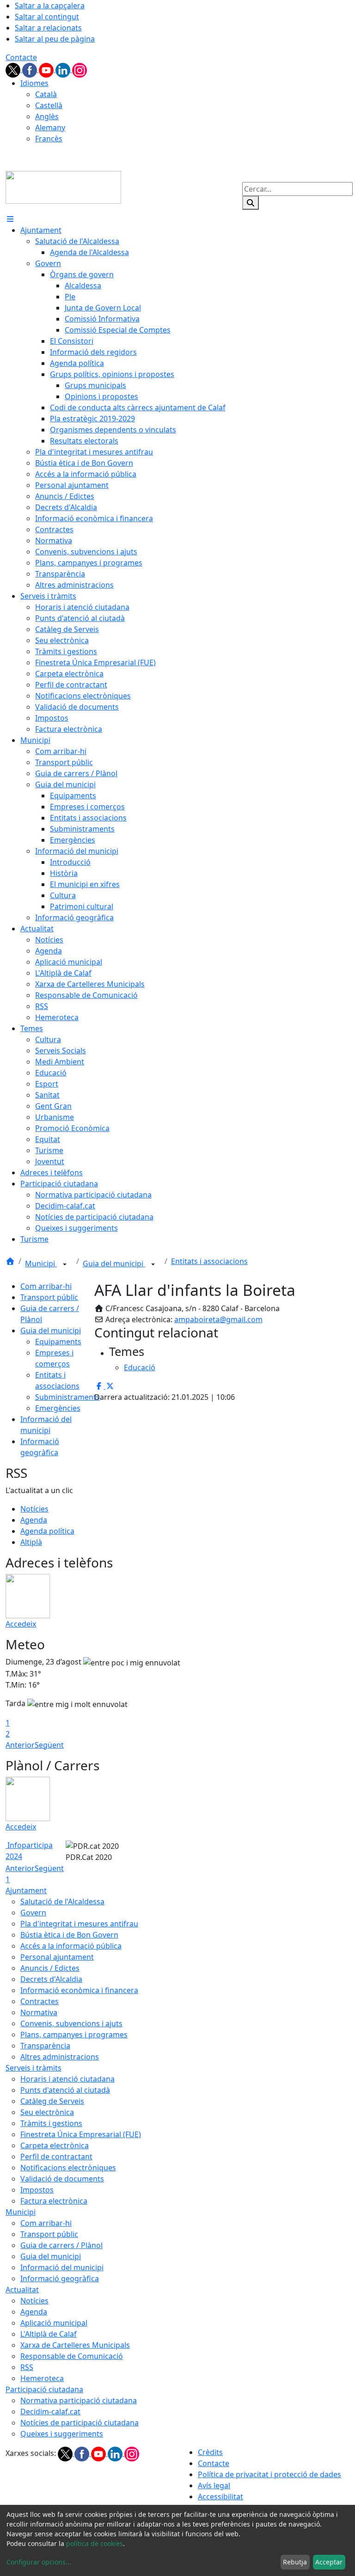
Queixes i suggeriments (62, 2434)
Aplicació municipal (54, 2323)
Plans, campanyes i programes (74, 2035)
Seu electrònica (47, 2112)
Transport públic (49, 1297)
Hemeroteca (42, 2378)
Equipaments (58, 1342)
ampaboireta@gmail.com (218, 1319)
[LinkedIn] (64, 69)
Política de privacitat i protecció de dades (269, 2474)
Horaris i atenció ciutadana (67, 2079)
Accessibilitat (220, 2497)
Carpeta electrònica (55, 2145)
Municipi (41, 1264)
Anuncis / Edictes (50, 1968)
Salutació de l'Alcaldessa (62, 1902)
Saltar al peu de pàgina (55, 39)
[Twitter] (14, 69)
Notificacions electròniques (68, 2168)
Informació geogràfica (60, 2278)
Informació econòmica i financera (79, 1990)
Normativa (39, 2012)
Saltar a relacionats (48, 28)
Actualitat (22, 2290)
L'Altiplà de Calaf (49, 2334)
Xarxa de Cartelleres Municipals (75, 2345)
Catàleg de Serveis (52, 2101)
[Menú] (10, 219)
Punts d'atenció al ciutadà (65, 2090)
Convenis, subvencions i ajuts (71, 2023)
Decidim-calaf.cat (50, 2412)
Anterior (20, 1745)
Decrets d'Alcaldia (51, 1979)
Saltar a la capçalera (50, 6)
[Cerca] (251, 203)
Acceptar (329, 2562)
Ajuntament (26, 1890)
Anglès (47, 116)
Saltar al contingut (47, 17)
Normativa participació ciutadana (79, 2400)
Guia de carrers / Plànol (61, 2245)
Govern (33, 1913)
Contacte (21, 57)
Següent (49, 1745)
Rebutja (295, 2562)
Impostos (37, 2190)
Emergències (58, 1408)
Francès (49, 139)
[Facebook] (31, 69)
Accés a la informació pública (71, 1946)
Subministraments (67, 1397)
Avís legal (214, 2485)
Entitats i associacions (209, 1261)
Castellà (49, 105)
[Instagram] (80, 69)
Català (46, 94)
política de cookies (95, 2543)
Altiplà (31, 1542)
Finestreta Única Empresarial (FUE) (81, 2134)
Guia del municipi (114, 1264)
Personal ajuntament (57, 1957)
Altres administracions (60, 2057)
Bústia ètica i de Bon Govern (69, 1935)
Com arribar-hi (46, 1286)
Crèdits (210, 2452)
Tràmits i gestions (51, 2123)
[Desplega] (65, 1264)
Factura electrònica (54, 2201)
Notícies (34, 1509)
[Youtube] (47, 69)
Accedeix (21, 1624)
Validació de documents (62, 2179)
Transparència (45, 2046)
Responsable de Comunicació (72, 2356)
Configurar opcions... (39, 2562)
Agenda (34, 1520)
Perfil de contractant (56, 2157)
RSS (27, 2367)
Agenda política (47, 1531)
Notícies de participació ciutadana (80, 2423)
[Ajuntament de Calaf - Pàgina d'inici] (63, 187)
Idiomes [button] (34, 83)
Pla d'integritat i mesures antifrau (79, 1924)
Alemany (50, 128)
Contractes (40, 2001)
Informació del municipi (62, 2267)
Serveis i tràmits (34, 2068)
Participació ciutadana (44, 2389)
